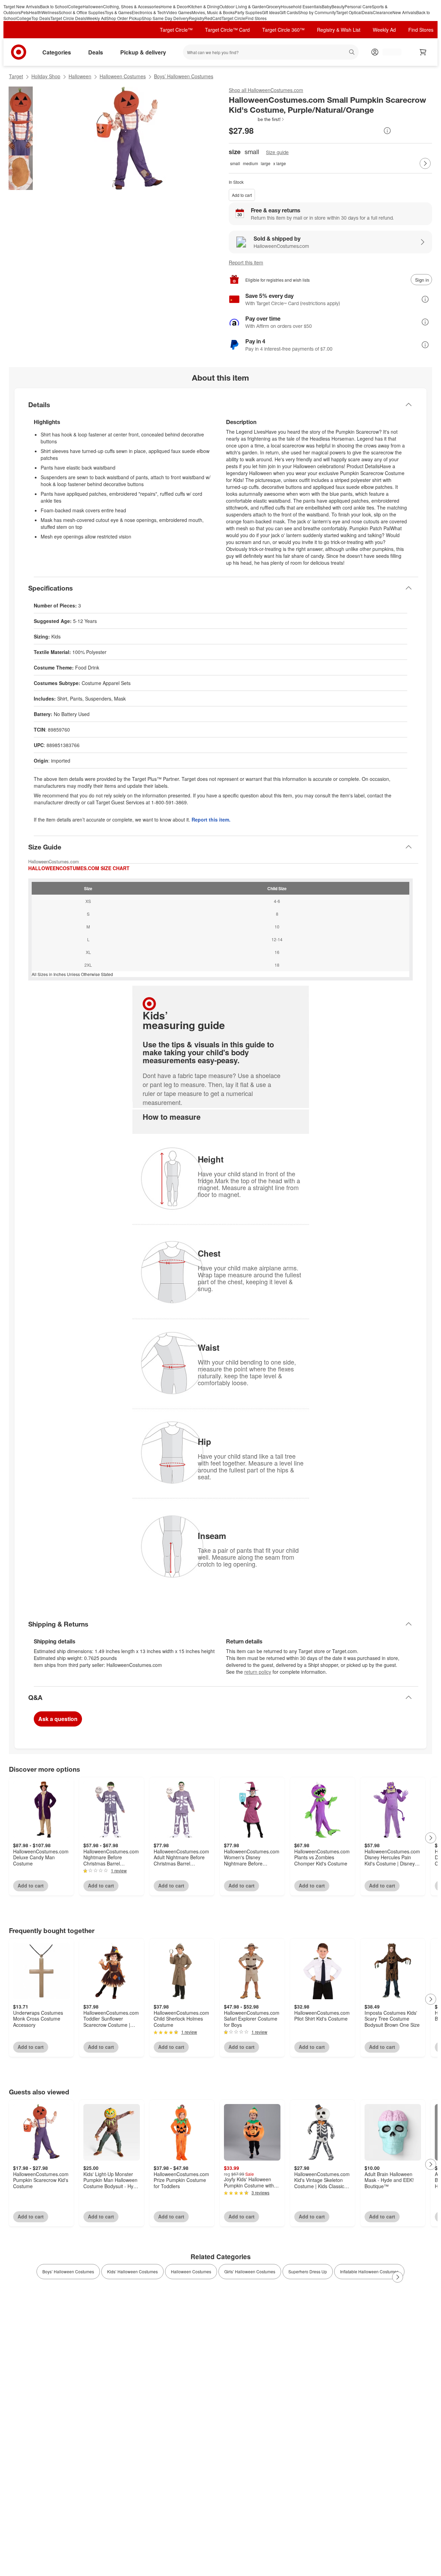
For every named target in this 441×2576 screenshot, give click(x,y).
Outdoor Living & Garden (243, 6)
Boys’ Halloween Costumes (184, 76)
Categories (57, 52)
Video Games (179, 12)
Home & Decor (174, 6)
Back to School (54, 6)
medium (250, 163)
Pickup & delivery (143, 52)
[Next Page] (425, 163)
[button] (257, 119)
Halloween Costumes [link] (191, 2271)
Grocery (273, 6)
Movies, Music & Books (213, 12)
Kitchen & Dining (204, 6)
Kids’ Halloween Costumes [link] (132, 2271)
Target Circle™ (176, 30)
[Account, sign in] (388, 52)
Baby (327, 6)
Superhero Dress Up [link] (308, 2271)
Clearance (383, 12)
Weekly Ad (96, 18)
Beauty (338, 6)
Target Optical (349, 12)
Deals (367, 12)
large (266, 163)
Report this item (246, 262)
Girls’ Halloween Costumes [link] (250, 2271)
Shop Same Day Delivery (165, 18)
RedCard (213, 18)
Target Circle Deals (68, 18)
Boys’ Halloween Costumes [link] (68, 2271)
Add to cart (242, 195)
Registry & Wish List (339, 30)
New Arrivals (404, 12)
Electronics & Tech (149, 12)
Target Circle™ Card (227, 30)
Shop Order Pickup (124, 18)
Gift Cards (289, 12)
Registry (197, 18)
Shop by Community (317, 12)
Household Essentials (301, 6)
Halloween (93, 6)
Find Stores (256, 18)
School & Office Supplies (82, 12)
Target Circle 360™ (283, 30)
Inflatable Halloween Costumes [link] (369, 2271)
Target (16, 76)
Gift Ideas (271, 12)
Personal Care (358, 6)
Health (35, 12)
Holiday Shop (46, 76)
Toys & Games (118, 12)
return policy (258, 1672)
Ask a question (58, 1719)
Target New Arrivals (22, 6)
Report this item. (211, 819)
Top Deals (41, 18)
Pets (25, 12)
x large (280, 163)
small (235, 163)
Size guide (277, 152)
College (75, 6)
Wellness (50, 12)
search (352, 53)
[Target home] (19, 52)
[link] (257, 119)
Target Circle (233, 18)
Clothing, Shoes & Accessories (132, 6)
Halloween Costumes (123, 76)
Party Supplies (248, 12)
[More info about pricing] (387, 131)
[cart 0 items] (423, 52)
